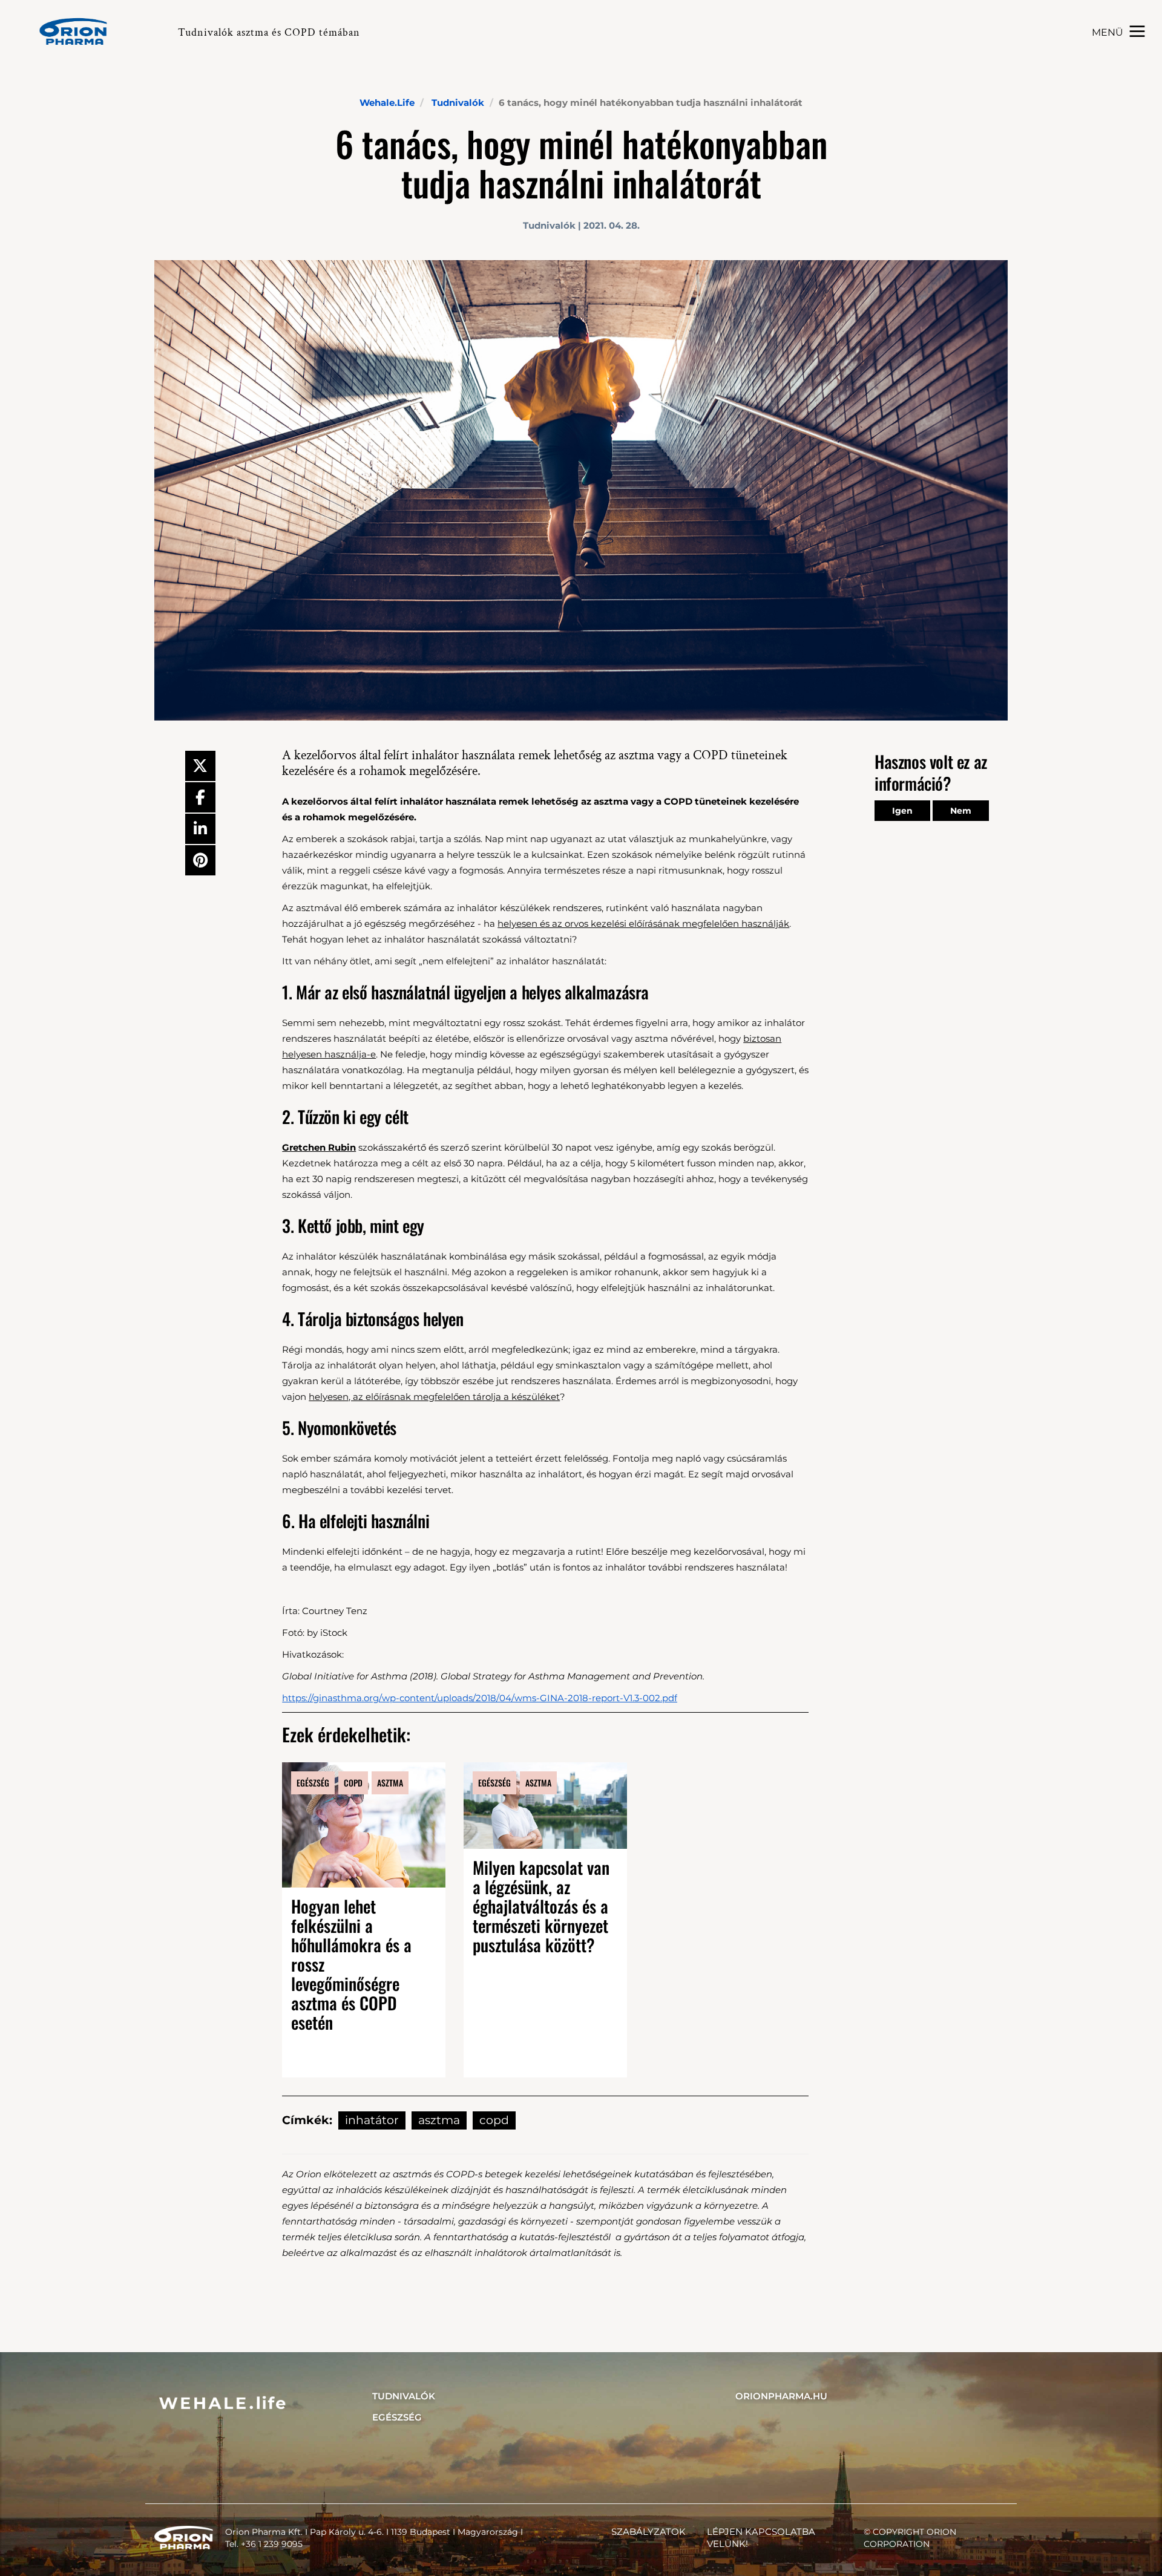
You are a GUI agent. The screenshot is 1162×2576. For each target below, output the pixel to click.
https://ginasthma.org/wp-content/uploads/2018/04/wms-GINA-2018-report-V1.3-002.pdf (480, 1698)
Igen (902, 811)
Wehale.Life (387, 103)
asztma (439, 2120)
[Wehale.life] (78, 31)
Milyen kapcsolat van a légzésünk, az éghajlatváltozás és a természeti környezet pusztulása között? (541, 1906)
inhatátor (372, 2120)
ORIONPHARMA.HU (781, 2396)
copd (494, 2120)
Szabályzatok (648, 2532)
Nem (961, 811)
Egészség (397, 2417)
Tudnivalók (458, 103)
